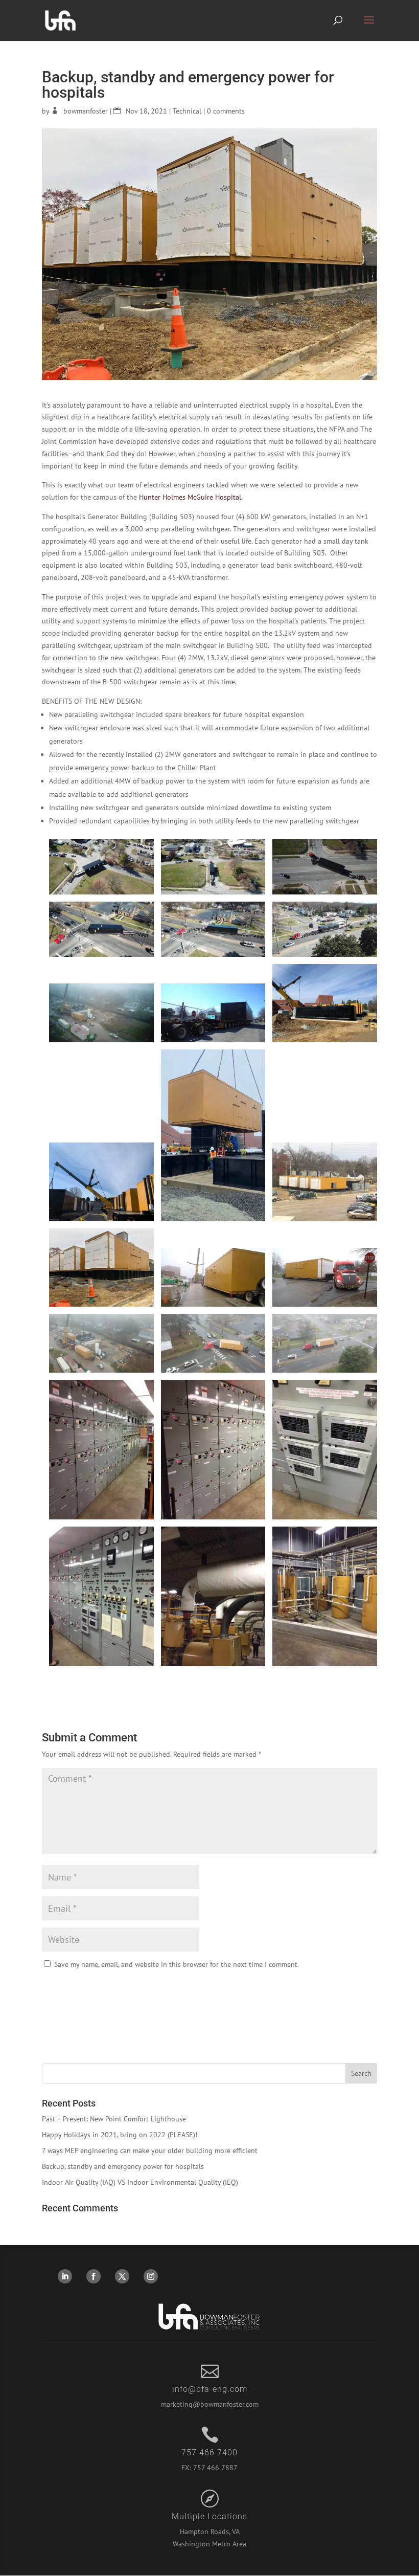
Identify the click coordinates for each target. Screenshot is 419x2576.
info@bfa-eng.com (210, 2389)
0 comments (226, 111)
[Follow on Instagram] (151, 2276)
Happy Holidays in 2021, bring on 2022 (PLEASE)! (120, 2135)
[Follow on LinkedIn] (65, 2276)
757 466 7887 (215, 2468)
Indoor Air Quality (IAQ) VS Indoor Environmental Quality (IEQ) (140, 2182)
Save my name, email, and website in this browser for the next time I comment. (177, 1964)
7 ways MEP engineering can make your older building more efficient (150, 2151)
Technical (187, 111)
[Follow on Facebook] (94, 2276)
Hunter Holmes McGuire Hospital (190, 497)
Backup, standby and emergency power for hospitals (123, 2166)
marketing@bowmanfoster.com (210, 2404)
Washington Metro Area (209, 2544)
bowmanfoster (86, 111)
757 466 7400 (209, 2452)
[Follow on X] (122, 2276)
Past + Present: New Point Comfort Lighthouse (114, 2119)
